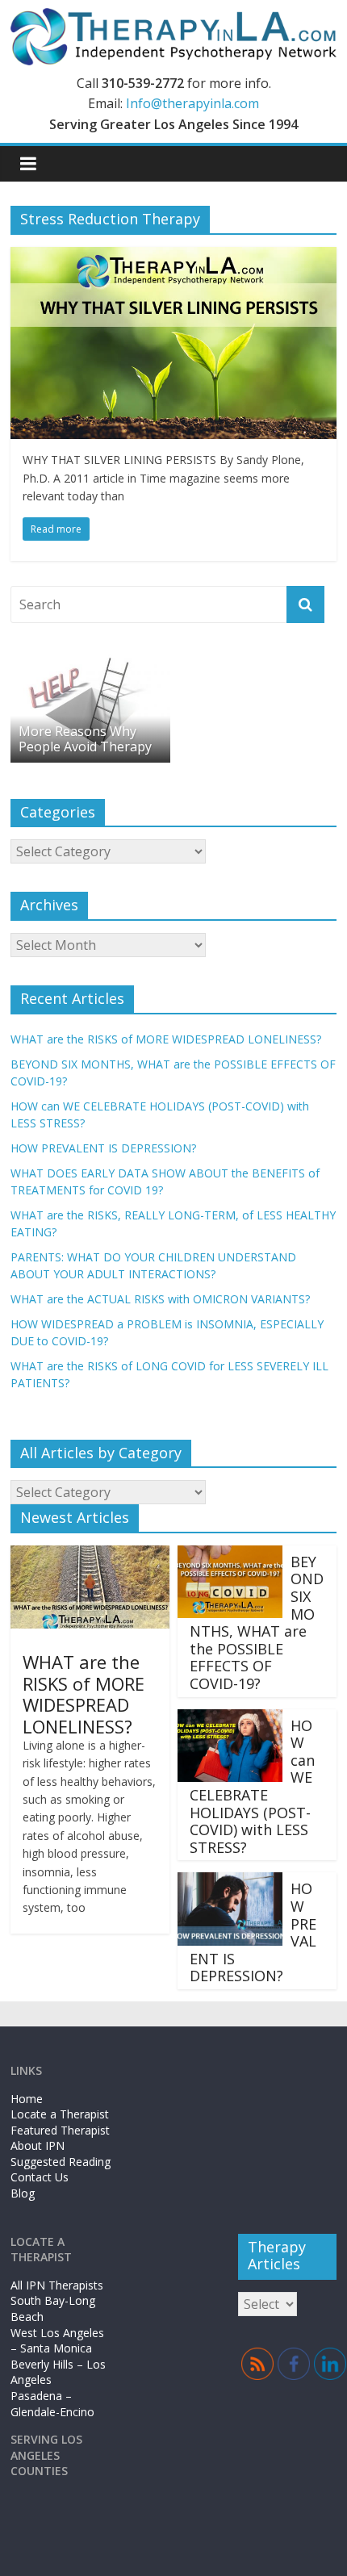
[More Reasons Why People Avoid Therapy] (90, 660)
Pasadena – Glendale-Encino (52, 2404)
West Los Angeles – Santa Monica (57, 2341)
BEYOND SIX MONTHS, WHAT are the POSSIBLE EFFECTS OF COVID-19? (257, 1623)
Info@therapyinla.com (192, 103)
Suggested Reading (61, 2162)
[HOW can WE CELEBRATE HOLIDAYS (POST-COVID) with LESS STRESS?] (230, 1719)
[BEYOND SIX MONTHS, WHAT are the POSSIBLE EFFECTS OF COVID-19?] (230, 1555)
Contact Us (40, 2177)
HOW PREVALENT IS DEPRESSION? (103, 1148)
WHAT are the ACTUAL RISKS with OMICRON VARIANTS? (160, 1299)
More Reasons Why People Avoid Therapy (85, 739)
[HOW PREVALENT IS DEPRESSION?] (230, 1882)
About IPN (38, 2145)
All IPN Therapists (57, 2285)
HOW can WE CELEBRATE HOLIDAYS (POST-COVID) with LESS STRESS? (252, 1786)
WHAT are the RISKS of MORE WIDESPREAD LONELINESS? (166, 1039)
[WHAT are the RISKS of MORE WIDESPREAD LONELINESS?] (90, 1555)
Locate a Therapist (60, 2114)
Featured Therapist (60, 2130)
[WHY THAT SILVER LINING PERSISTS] (173, 257)
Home (27, 2099)
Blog (23, 2193)
